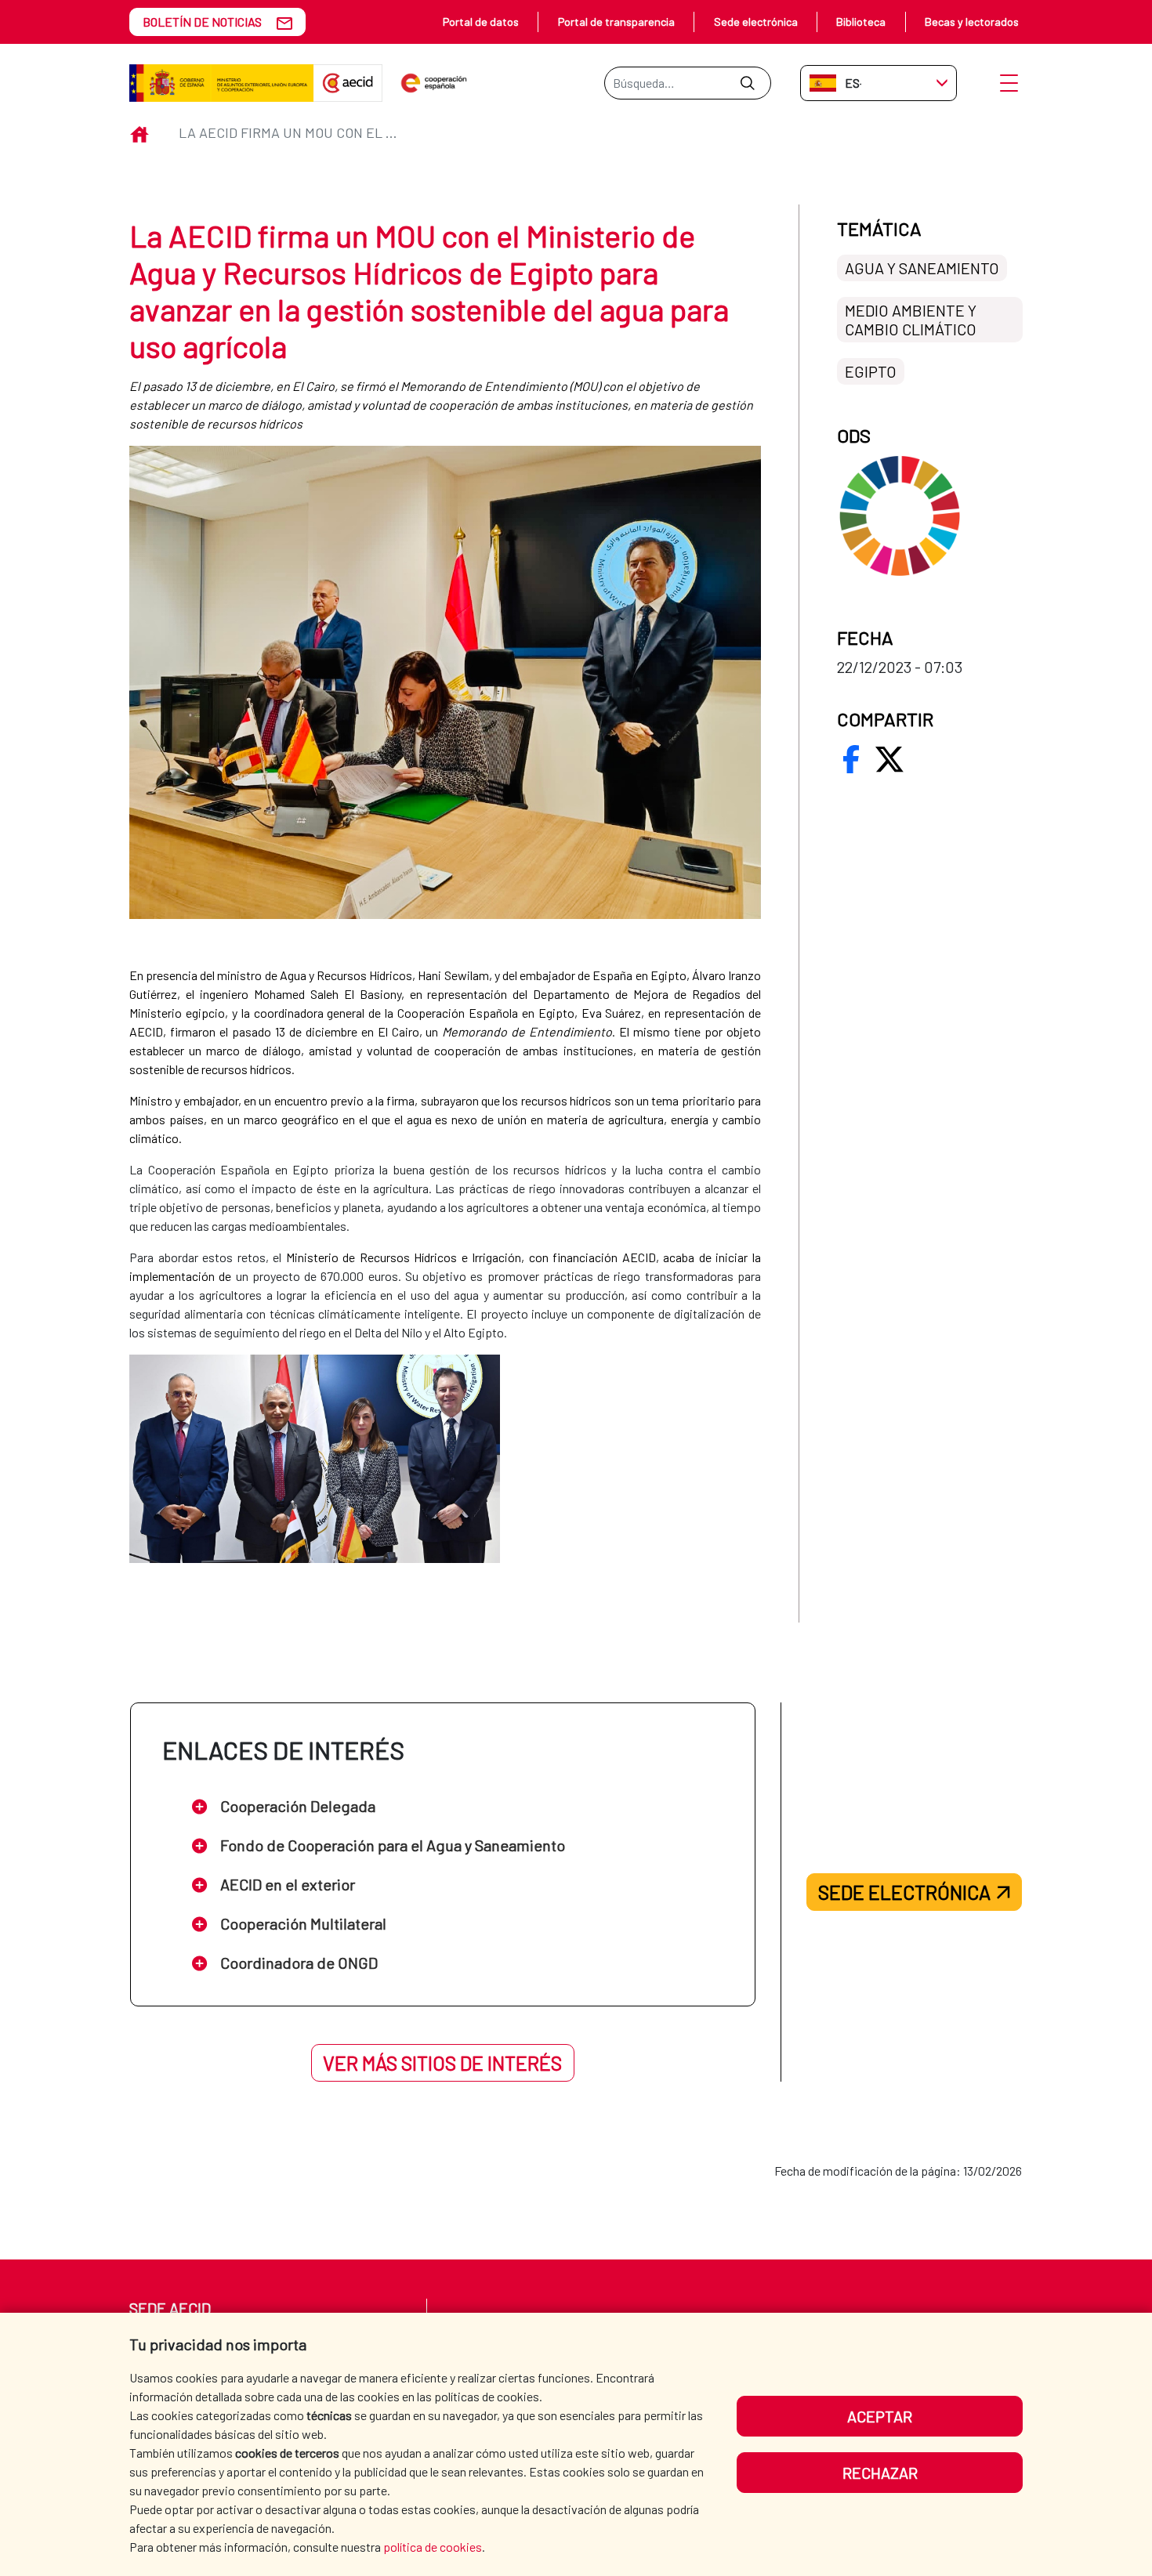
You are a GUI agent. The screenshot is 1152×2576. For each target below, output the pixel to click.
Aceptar (880, 2416)
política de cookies (433, 2547)
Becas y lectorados (972, 22)
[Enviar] (747, 83)
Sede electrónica (756, 22)
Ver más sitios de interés (442, 2063)
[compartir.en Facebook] (851, 759)
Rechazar (880, 2473)
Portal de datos (481, 22)
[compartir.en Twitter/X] (889, 759)
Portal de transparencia (616, 22)
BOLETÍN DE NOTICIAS (202, 22)
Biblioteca (861, 22)
